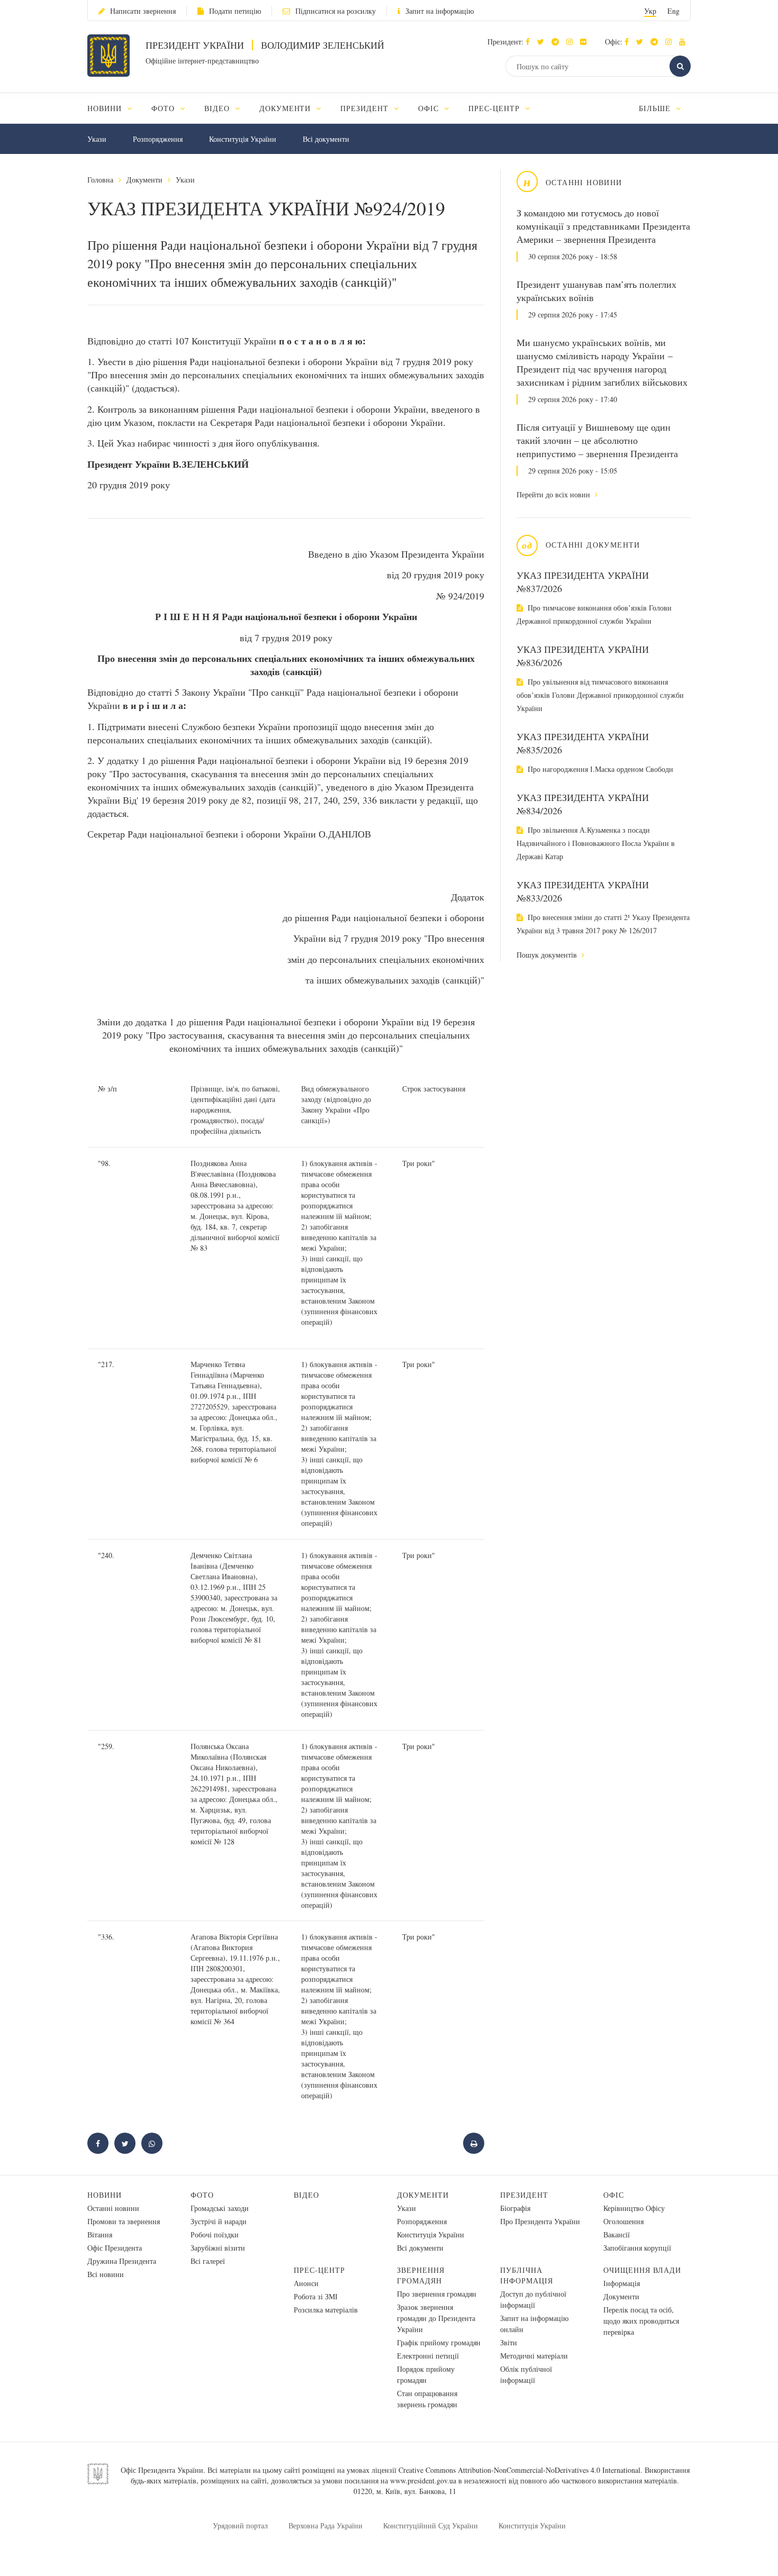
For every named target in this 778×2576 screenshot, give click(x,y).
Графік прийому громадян (439, 2342)
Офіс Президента (115, 2248)
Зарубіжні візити (218, 2248)
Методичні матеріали (534, 2356)
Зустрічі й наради (219, 2221)
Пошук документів (548, 955)
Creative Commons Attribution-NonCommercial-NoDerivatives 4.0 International (519, 2470)
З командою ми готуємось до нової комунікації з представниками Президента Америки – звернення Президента (603, 226)
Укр (650, 11)
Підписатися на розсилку (336, 11)
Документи (144, 180)
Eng (673, 11)
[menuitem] (115, 108)
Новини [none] (106, 108)
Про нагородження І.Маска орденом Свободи (599, 769)
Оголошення (623, 2221)
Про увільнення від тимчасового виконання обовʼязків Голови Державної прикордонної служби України (600, 695)
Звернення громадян (421, 2275)
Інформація (622, 2283)
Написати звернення (143, 11)
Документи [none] (287, 108)
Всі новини (106, 2274)
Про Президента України (540, 2221)
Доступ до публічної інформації (533, 2299)
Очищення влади (642, 2270)
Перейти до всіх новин (554, 494)
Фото (202, 2195)
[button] (543, 42)
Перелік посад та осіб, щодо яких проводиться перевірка (641, 2321)
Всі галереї (208, 2261)
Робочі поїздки (215, 2234)
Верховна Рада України (325, 2525)
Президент (524, 2195)
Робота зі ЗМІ (316, 2296)
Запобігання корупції (637, 2248)
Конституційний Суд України (431, 2525)
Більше (656, 108)
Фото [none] (164, 108)
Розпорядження (158, 139)
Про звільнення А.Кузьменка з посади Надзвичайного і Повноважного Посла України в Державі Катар (596, 843)
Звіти (509, 2342)
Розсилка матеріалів (326, 2310)
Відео (306, 2195)
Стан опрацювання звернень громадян (427, 2399)
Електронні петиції (428, 2356)
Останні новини (113, 2208)
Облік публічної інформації (526, 2374)
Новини (105, 2195)
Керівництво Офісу (634, 2208)
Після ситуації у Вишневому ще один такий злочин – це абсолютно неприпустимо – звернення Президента (597, 440)
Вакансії (617, 2234)
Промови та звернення (124, 2221)
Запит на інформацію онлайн (534, 2324)
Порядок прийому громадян (426, 2374)
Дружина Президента (122, 2261)
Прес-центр (319, 2270)
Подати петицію (235, 11)
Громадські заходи (220, 2208)
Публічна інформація (527, 2275)
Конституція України (243, 139)
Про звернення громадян (437, 2294)
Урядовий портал (240, 2525)
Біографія (515, 2208)
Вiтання (100, 2234)
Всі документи (326, 139)
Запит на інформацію (440, 11)
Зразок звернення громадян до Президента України (436, 2318)
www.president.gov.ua (423, 2481)
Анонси (306, 2283)
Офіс (614, 2195)
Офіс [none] (430, 108)
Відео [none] (218, 108)
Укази (97, 139)
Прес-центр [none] (495, 108)
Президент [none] (366, 108)
